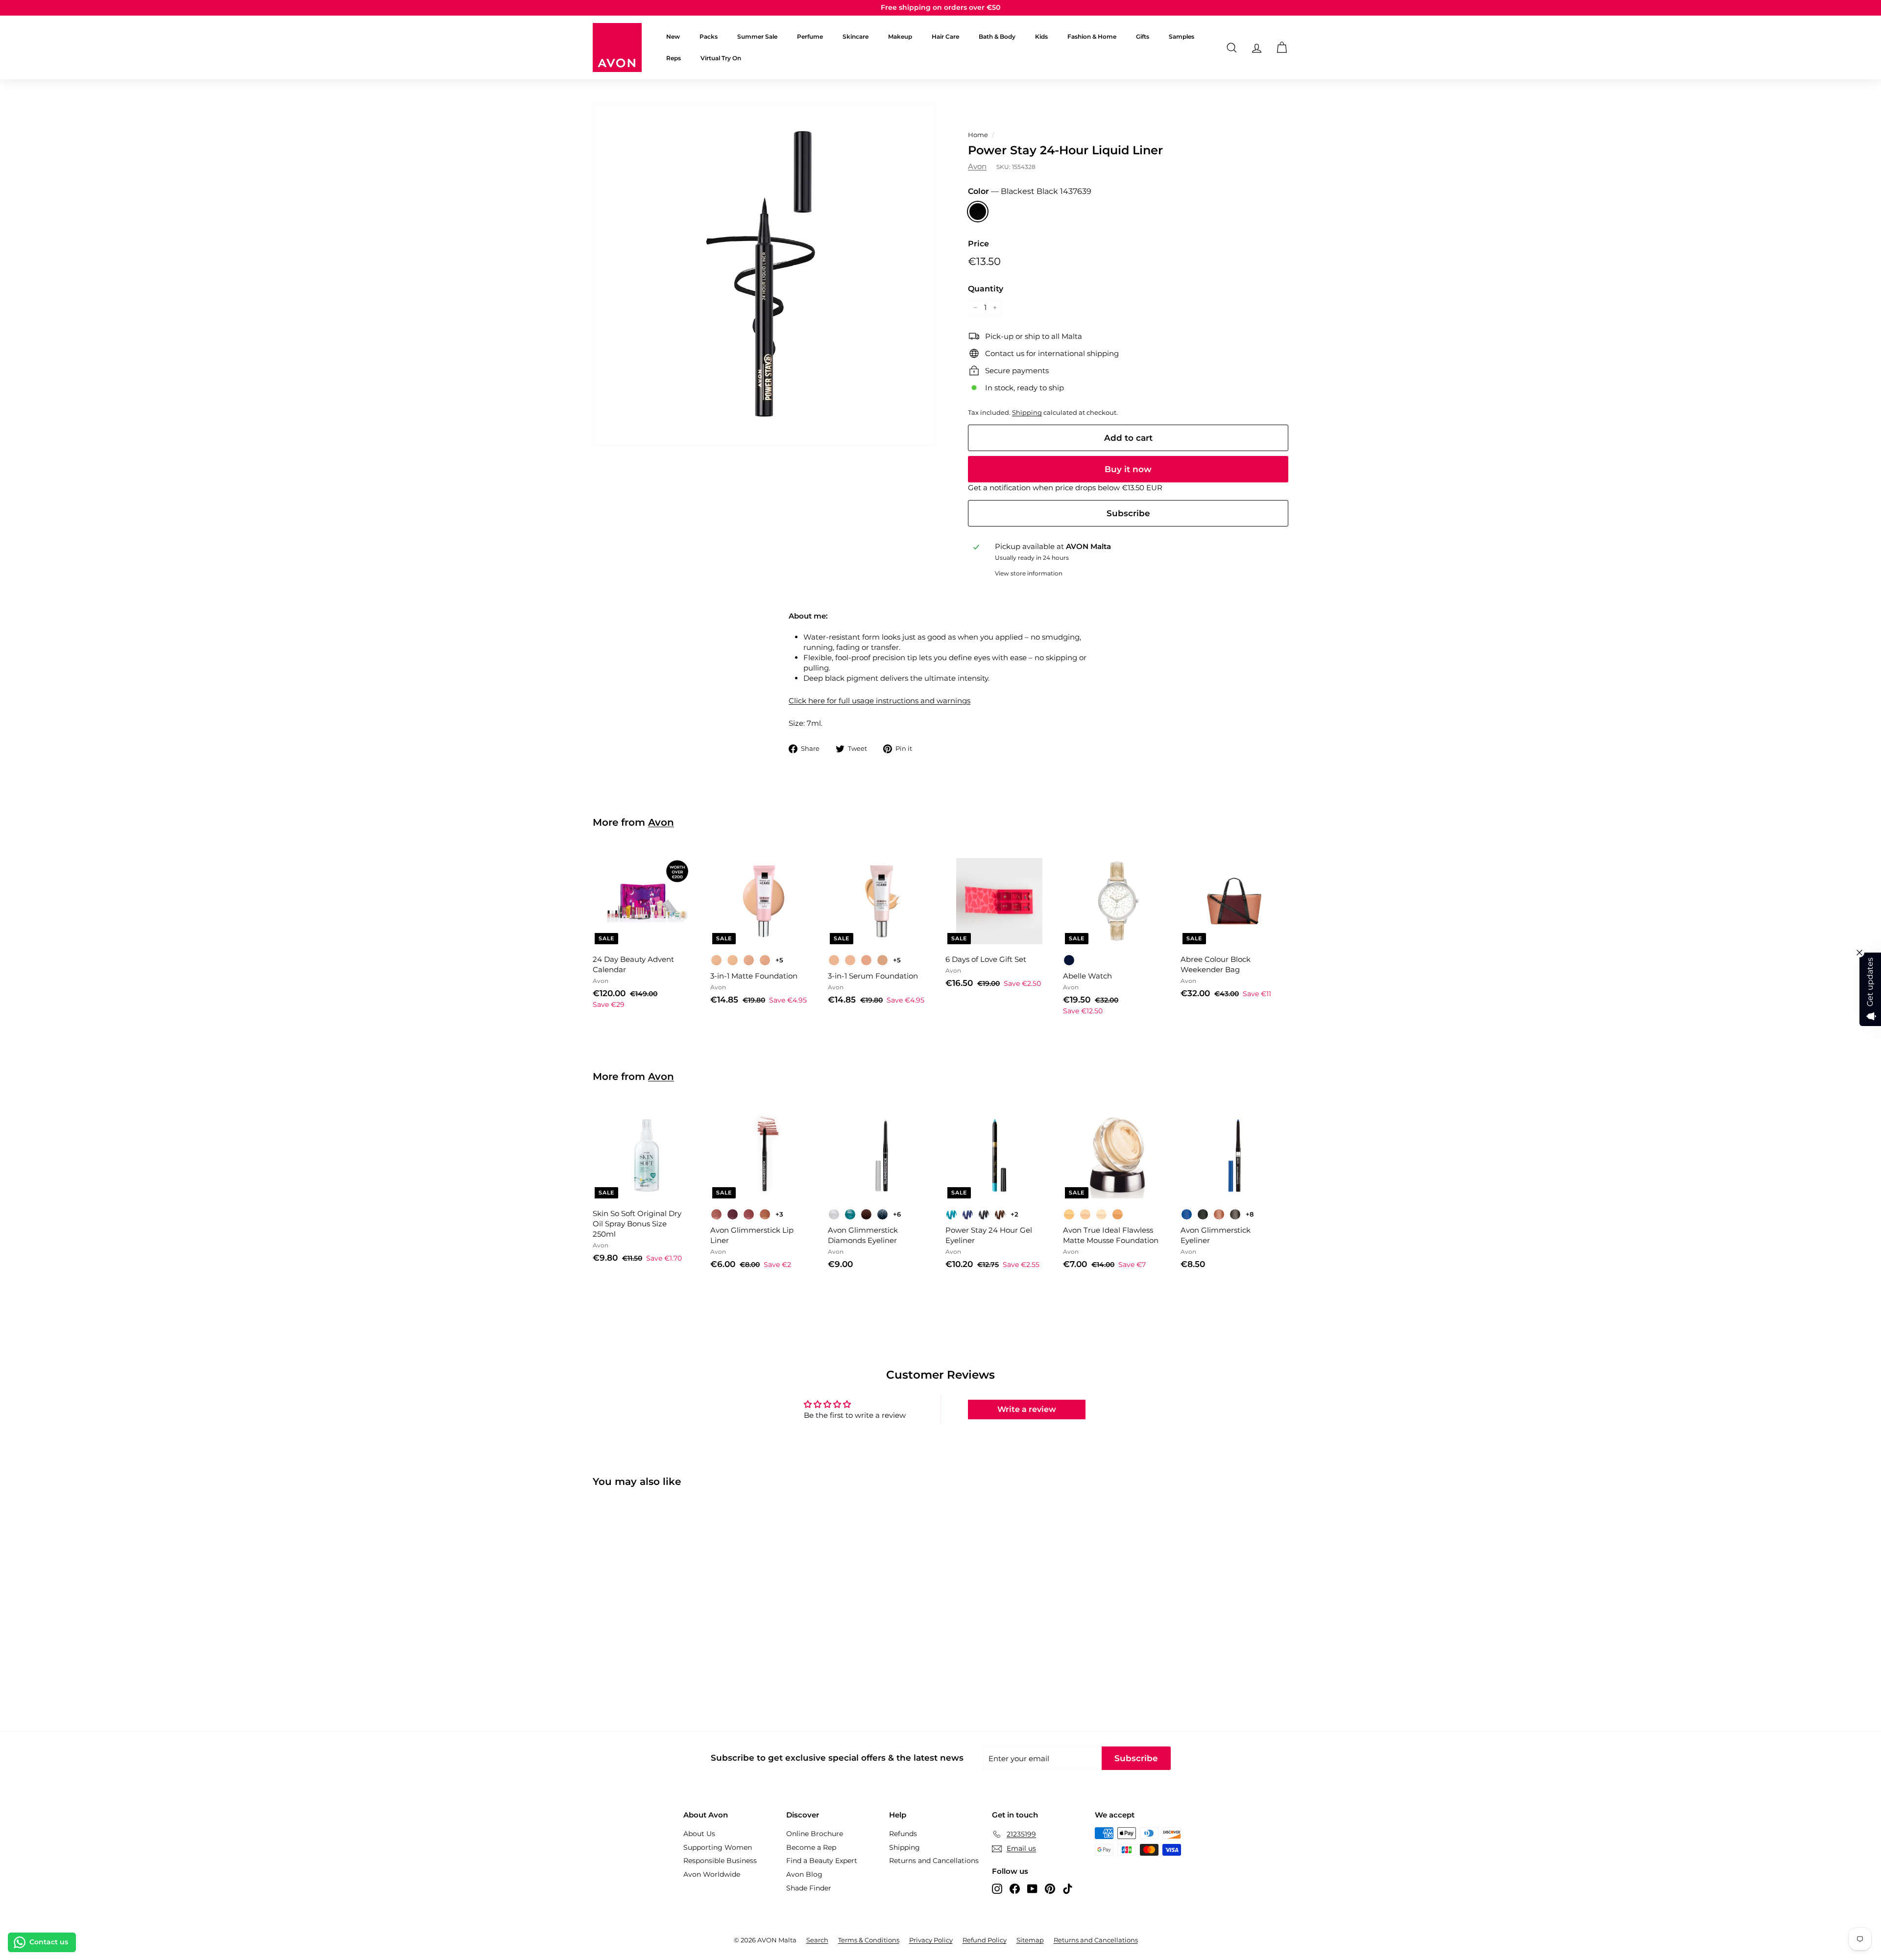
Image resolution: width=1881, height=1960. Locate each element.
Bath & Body (997, 36)
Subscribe (1128, 513)
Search (817, 1940)
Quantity (986, 289)
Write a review (1027, 1409)
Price (978, 244)
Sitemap (1030, 1940)
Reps (674, 58)
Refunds (903, 1834)
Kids (1041, 36)
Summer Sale (757, 36)
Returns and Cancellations (934, 1861)
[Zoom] (764, 275)
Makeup (900, 36)
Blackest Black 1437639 (978, 212)
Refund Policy (985, 1940)
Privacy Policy (931, 1940)
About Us (699, 1834)
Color (1030, 191)
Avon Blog (804, 1874)
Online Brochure (815, 1834)
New (673, 36)
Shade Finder (809, 1888)
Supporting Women (718, 1847)
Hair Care (945, 36)
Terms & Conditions (869, 1940)
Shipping (1027, 413)
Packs (709, 36)
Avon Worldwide (712, 1874)
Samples (1182, 36)
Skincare (856, 36)
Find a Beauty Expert (822, 1861)
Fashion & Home (1092, 36)
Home (978, 135)
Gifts (1143, 36)
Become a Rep (811, 1847)
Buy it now (1128, 469)
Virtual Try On (721, 58)
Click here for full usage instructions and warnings (880, 701)
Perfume (810, 36)
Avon (977, 166)
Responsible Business (720, 1861)
